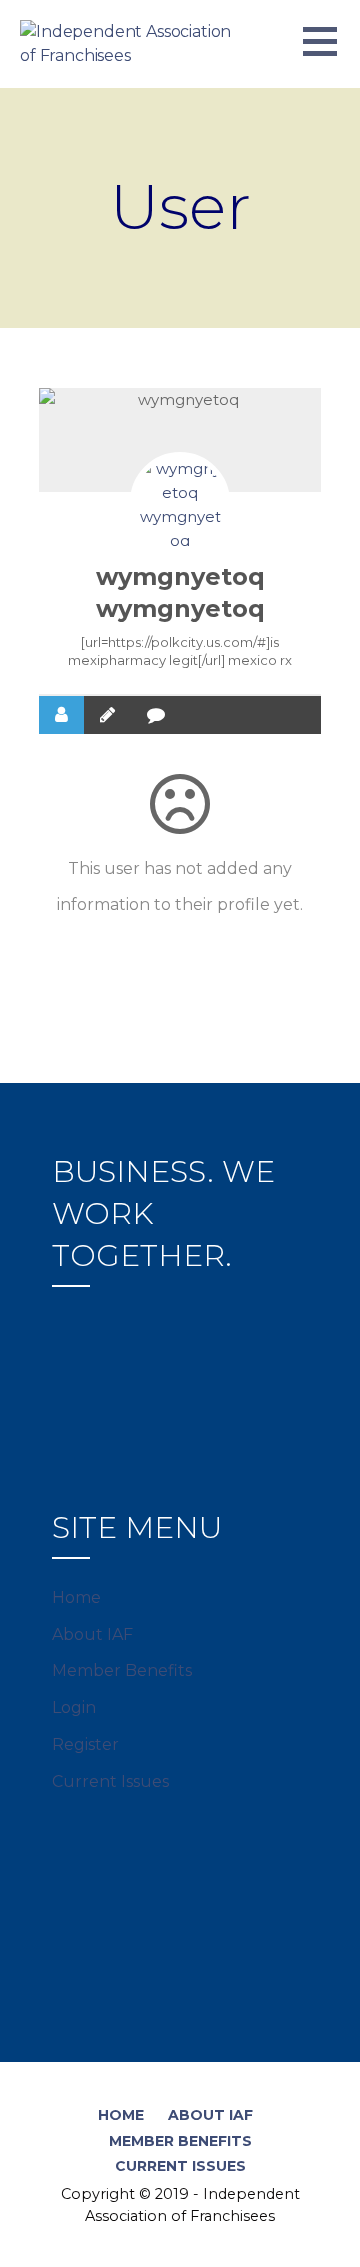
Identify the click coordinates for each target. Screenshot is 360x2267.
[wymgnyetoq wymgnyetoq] (180, 502)
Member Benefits (122, 1670)
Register (85, 1744)
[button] (331, 53)
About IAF (92, 1634)
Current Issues (110, 1781)
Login (74, 1707)
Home (76, 1597)
